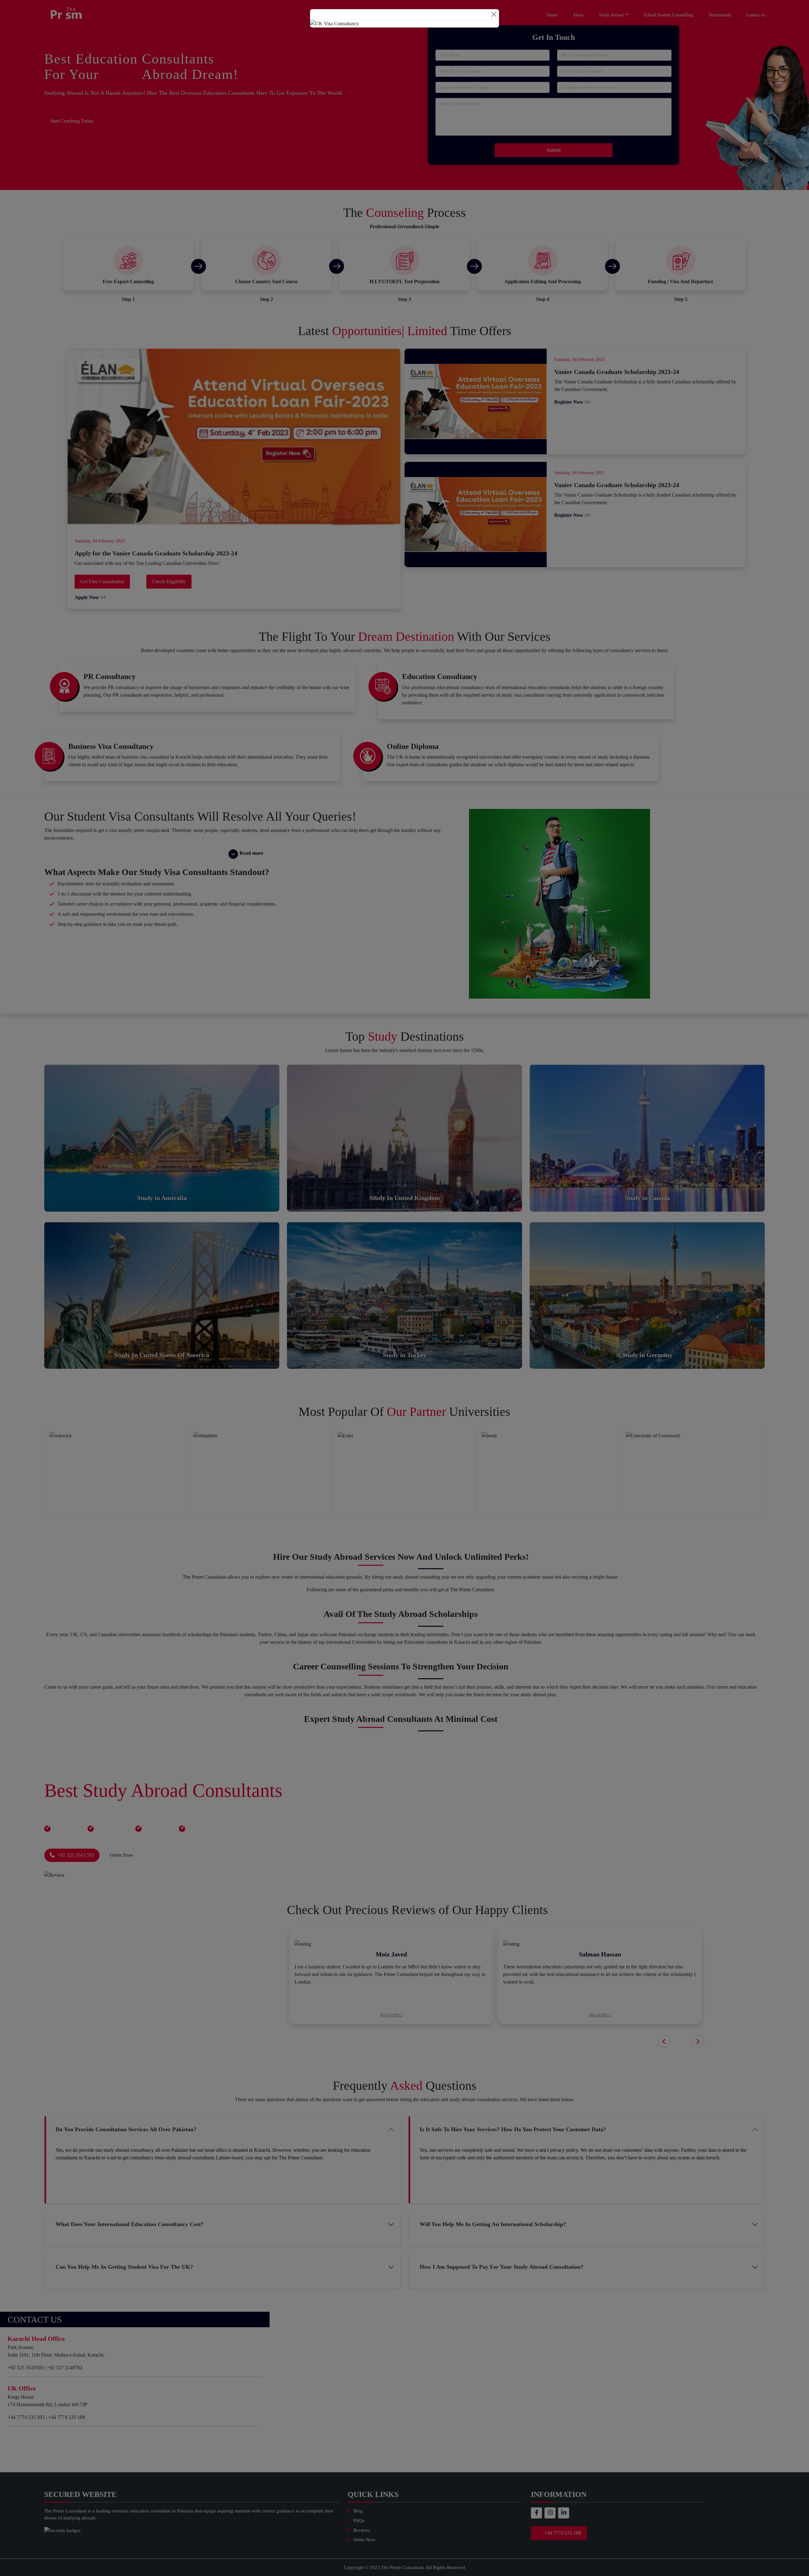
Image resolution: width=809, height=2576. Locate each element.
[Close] (494, 14)
